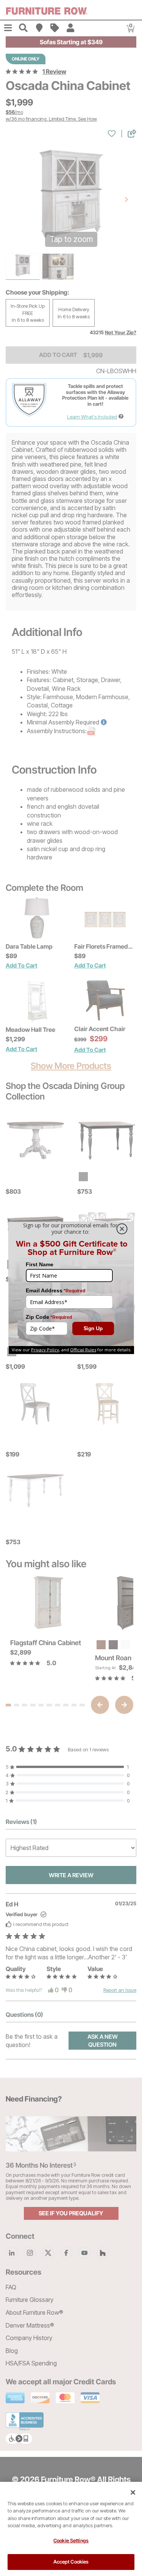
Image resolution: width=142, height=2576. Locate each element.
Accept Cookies (71, 2562)
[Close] (133, 2492)
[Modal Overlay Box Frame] (71, 1288)
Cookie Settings (71, 2540)
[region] (71, 2529)
